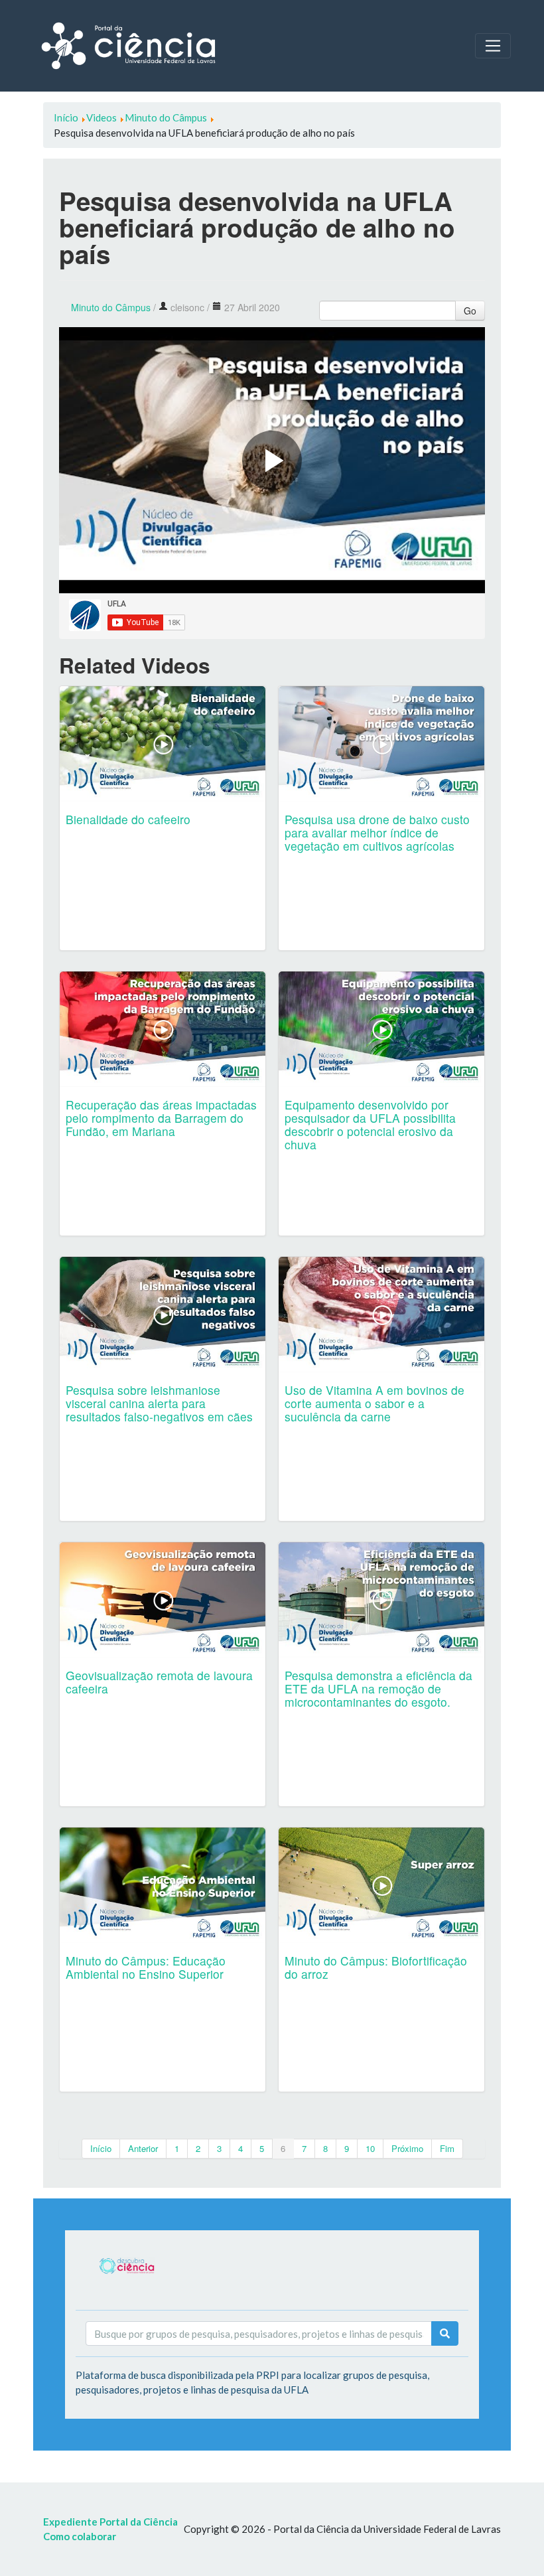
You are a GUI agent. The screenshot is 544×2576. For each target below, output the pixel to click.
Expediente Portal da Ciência (110, 2522)
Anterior (143, 2148)
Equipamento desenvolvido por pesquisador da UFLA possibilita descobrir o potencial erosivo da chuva (370, 1124)
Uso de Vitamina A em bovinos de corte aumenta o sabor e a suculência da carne (374, 1403)
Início (101, 2148)
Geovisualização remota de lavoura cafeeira (159, 1682)
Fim (447, 2148)
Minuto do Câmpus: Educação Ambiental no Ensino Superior (146, 1967)
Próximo (407, 2148)
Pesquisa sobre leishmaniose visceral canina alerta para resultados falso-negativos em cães (159, 1403)
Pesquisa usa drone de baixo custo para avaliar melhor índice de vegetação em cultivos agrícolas (377, 832)
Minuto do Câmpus (111, 307)
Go (470, 311)
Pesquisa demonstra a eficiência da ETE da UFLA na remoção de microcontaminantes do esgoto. (378, 1688)
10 (370, 2148)
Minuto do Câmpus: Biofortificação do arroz (376, 1967)
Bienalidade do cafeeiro (128, 819)
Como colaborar (80, 2536)
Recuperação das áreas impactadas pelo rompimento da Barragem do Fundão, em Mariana (161, 1118)
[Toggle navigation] (493, 46)
